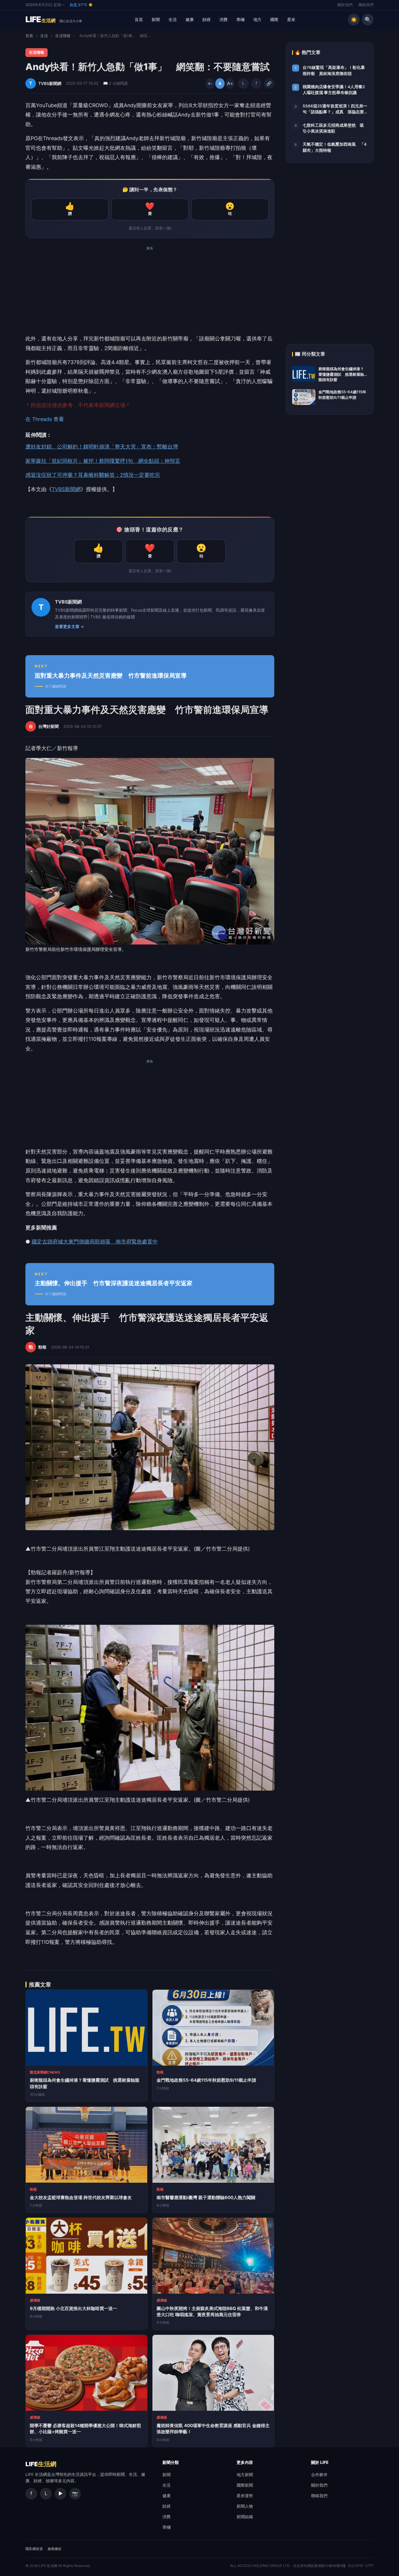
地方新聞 (245, 2475)
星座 (291, 19)
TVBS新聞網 (66, 489)
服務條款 (55, 2549)
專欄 (240, 19)
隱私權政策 (34, 2549)
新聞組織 (245, 2517)
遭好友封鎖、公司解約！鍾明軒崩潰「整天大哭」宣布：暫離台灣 (102, 447)
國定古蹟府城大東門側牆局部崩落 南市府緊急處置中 (95, 1242)
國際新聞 (245, 2485)
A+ (230, 83)
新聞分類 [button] (171, 2462)
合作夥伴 (319, 2475)
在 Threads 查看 (45, 419)
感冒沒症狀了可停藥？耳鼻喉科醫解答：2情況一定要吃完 (93, 475)
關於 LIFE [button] (320, 2462)
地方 (257, 19)
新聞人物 (245, 2506)
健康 (190, 19)
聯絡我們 (366, 5)
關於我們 (345, 5)
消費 (223, 19)
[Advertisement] (150, 293)
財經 (207, 19)
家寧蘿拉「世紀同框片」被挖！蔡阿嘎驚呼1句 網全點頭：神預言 (103, 461)
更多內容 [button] (245, 2462)
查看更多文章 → (70, 627)
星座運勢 (245, 2496)
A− (210, 84)
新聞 (156, 19)
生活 (173, 19)
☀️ (354, 20)
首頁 (139, 19)
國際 (274, 19)
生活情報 (63, 36)
